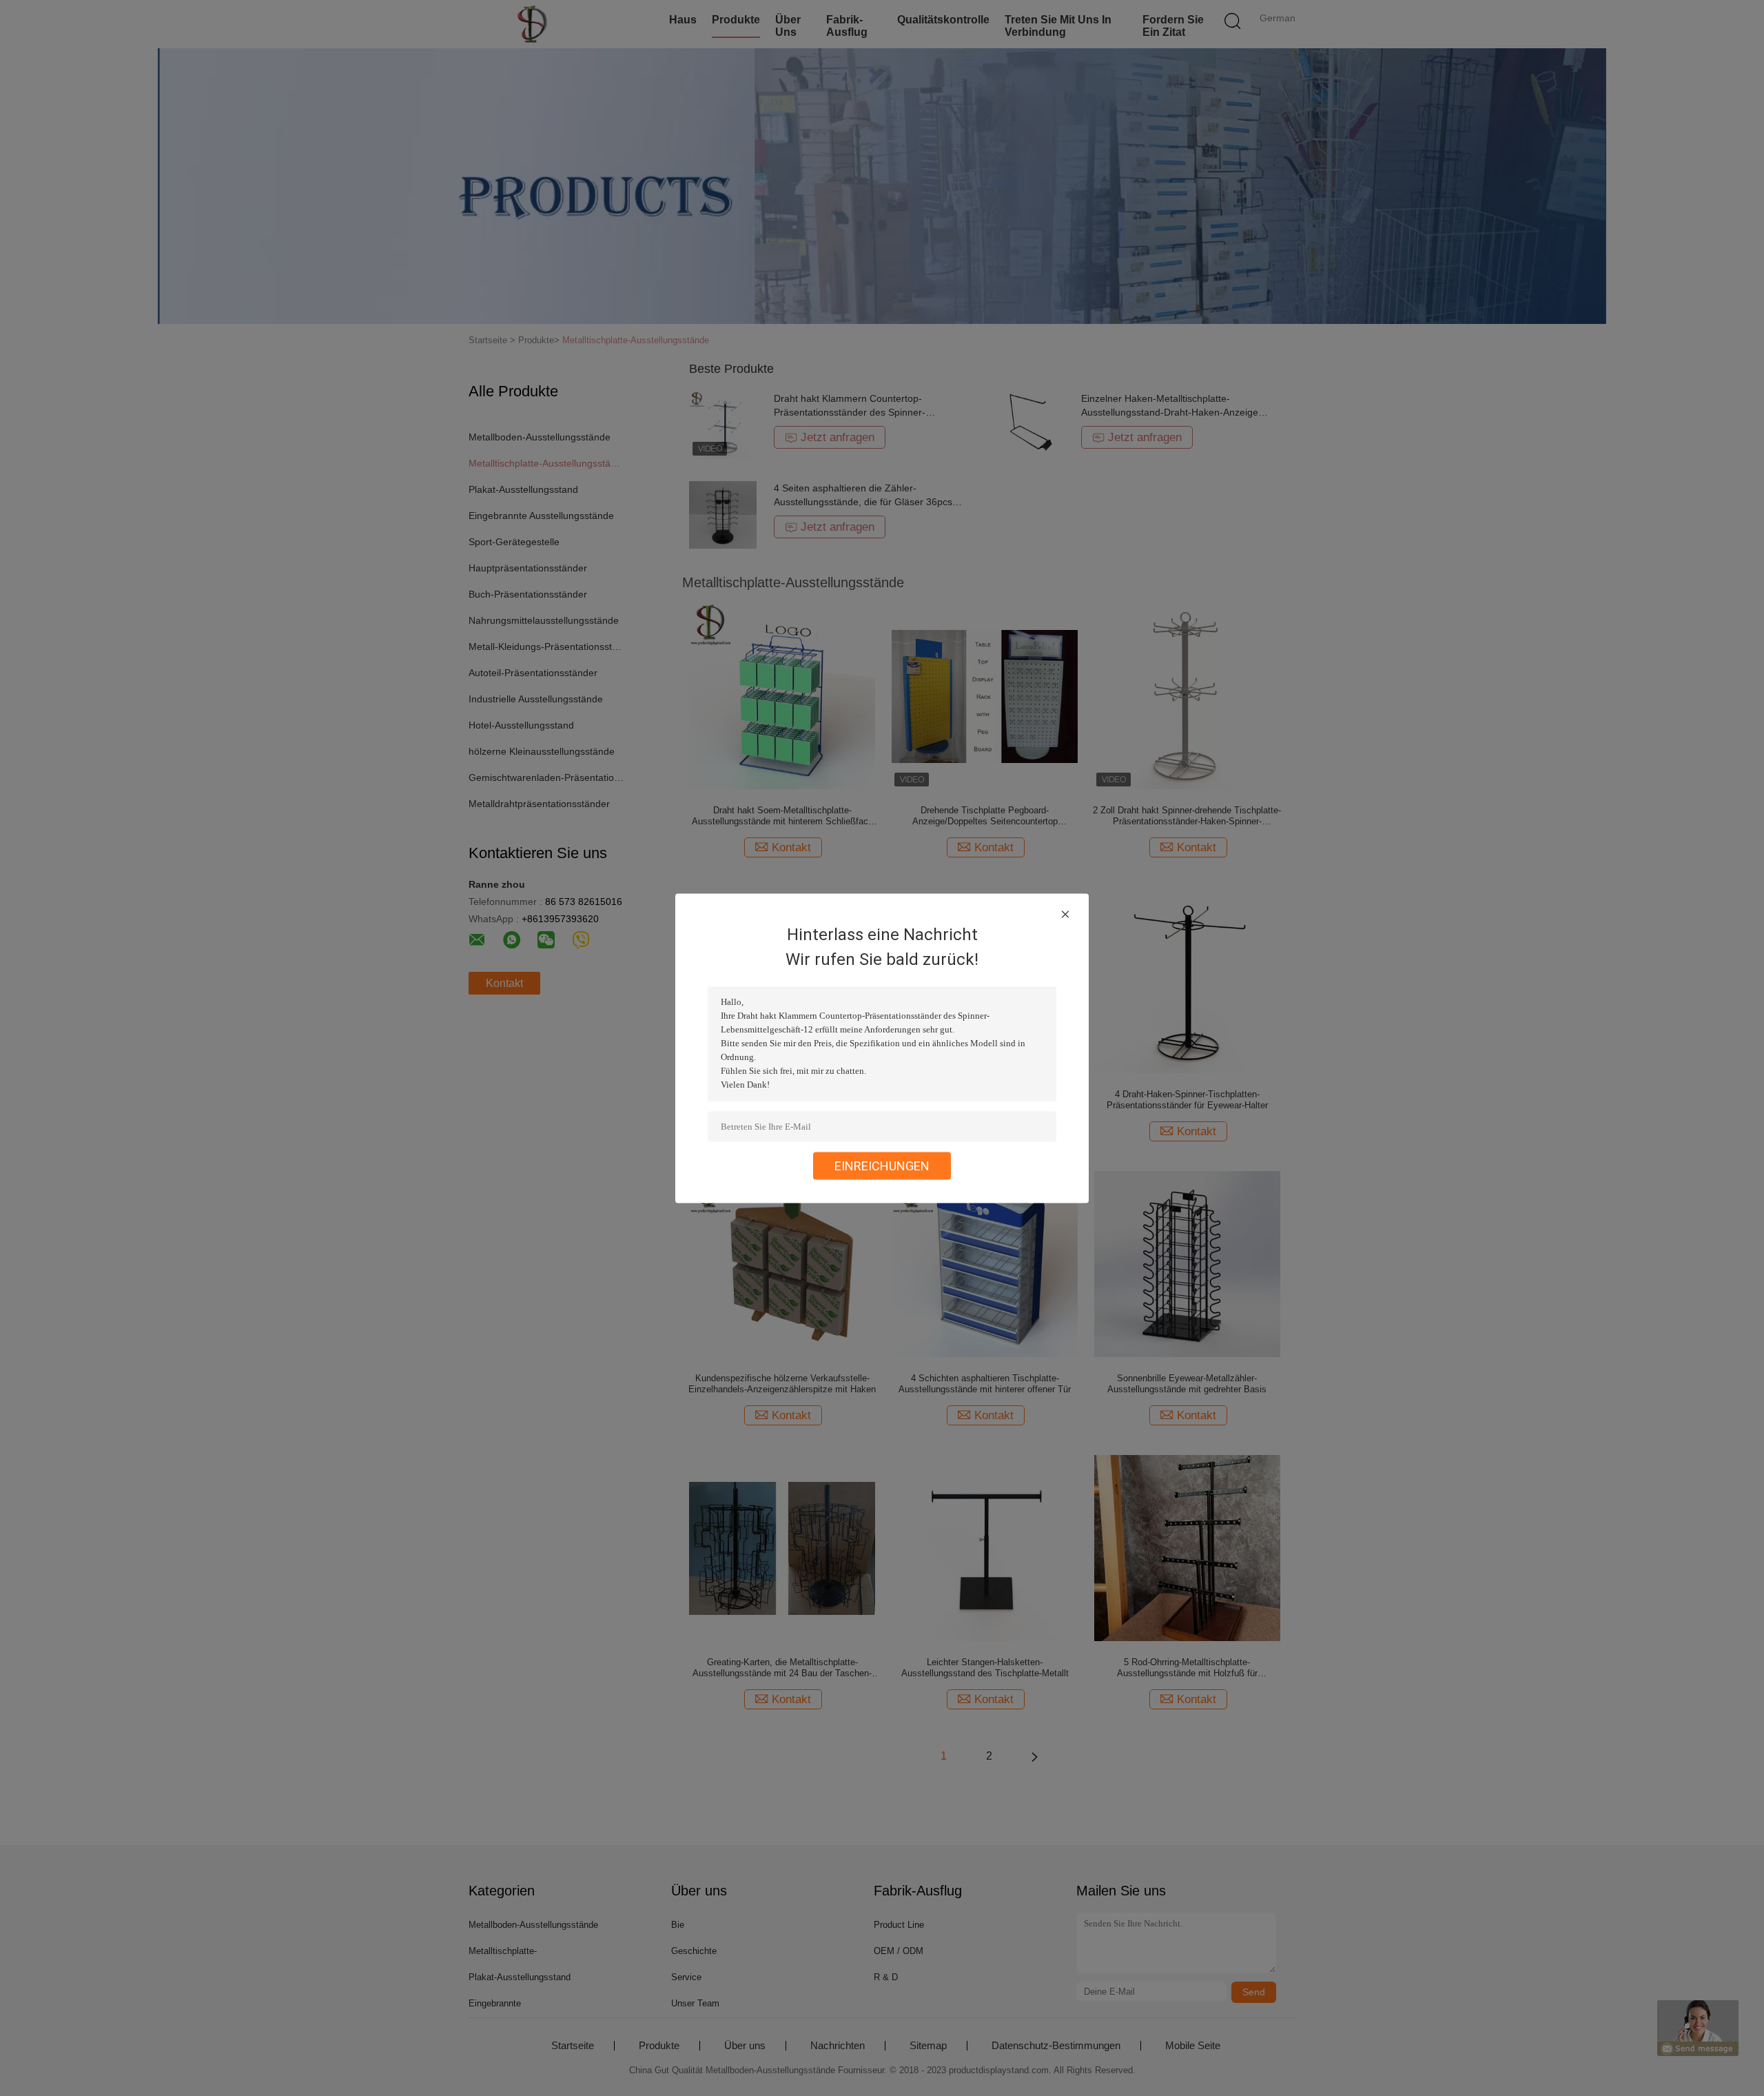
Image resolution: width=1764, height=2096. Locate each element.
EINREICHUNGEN (882, 1165)
